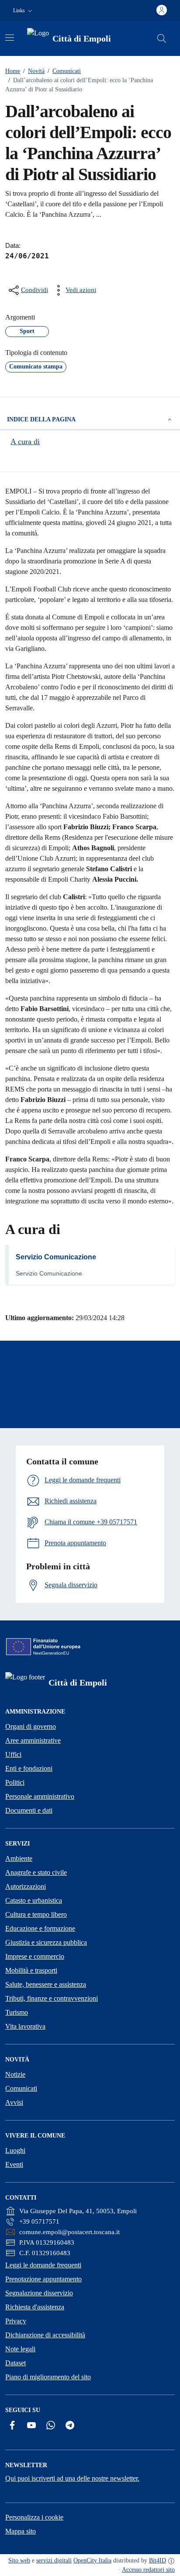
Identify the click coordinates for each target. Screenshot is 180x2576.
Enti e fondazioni (29, 1768)
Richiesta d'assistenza (35, 2307)
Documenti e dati (29, 1810)
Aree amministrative (33, 1740)
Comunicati (64, 71)
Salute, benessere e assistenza (46, 1984)
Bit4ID (157, 2560)
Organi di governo (31, 1726)
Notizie (15, 2074)
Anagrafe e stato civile (36, 1872)
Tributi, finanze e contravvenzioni (52, 1998)
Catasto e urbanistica (34, 1900)
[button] (24, 11)
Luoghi (15, 2150)
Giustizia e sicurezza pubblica (46, 1942)
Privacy (16, 2321)
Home (13, 71)
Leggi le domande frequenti (43, 2265)
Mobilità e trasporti (31, 1970)
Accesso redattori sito (148, 2570)
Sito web (19, 2560)
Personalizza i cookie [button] (34, 2517)
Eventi (14, 2164)
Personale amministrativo (40, 1796)
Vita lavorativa (25, 2026)
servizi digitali (54, 2560)
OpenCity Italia (92, 2560)
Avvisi (14, 2102)
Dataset (16, 2363)
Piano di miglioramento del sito (48, 2377)
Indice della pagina (41, 419)
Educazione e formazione (40, 1928)
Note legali (20, 2349)
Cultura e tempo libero (36, 1914)
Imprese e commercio (35, 1956)
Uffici (13, 1754)
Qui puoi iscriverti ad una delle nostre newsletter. (72, 2478)
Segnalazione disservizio (39, 2293)
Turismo (17, 2012)
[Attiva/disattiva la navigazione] (10, 38)
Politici (15, 1782)
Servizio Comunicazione (56, 1257)
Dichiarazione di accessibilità (45, 2335)
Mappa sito (21, 2531)
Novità (34, 71)
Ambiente (19, 1858)
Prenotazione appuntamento (43, 2279)
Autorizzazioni (26, 1886)
